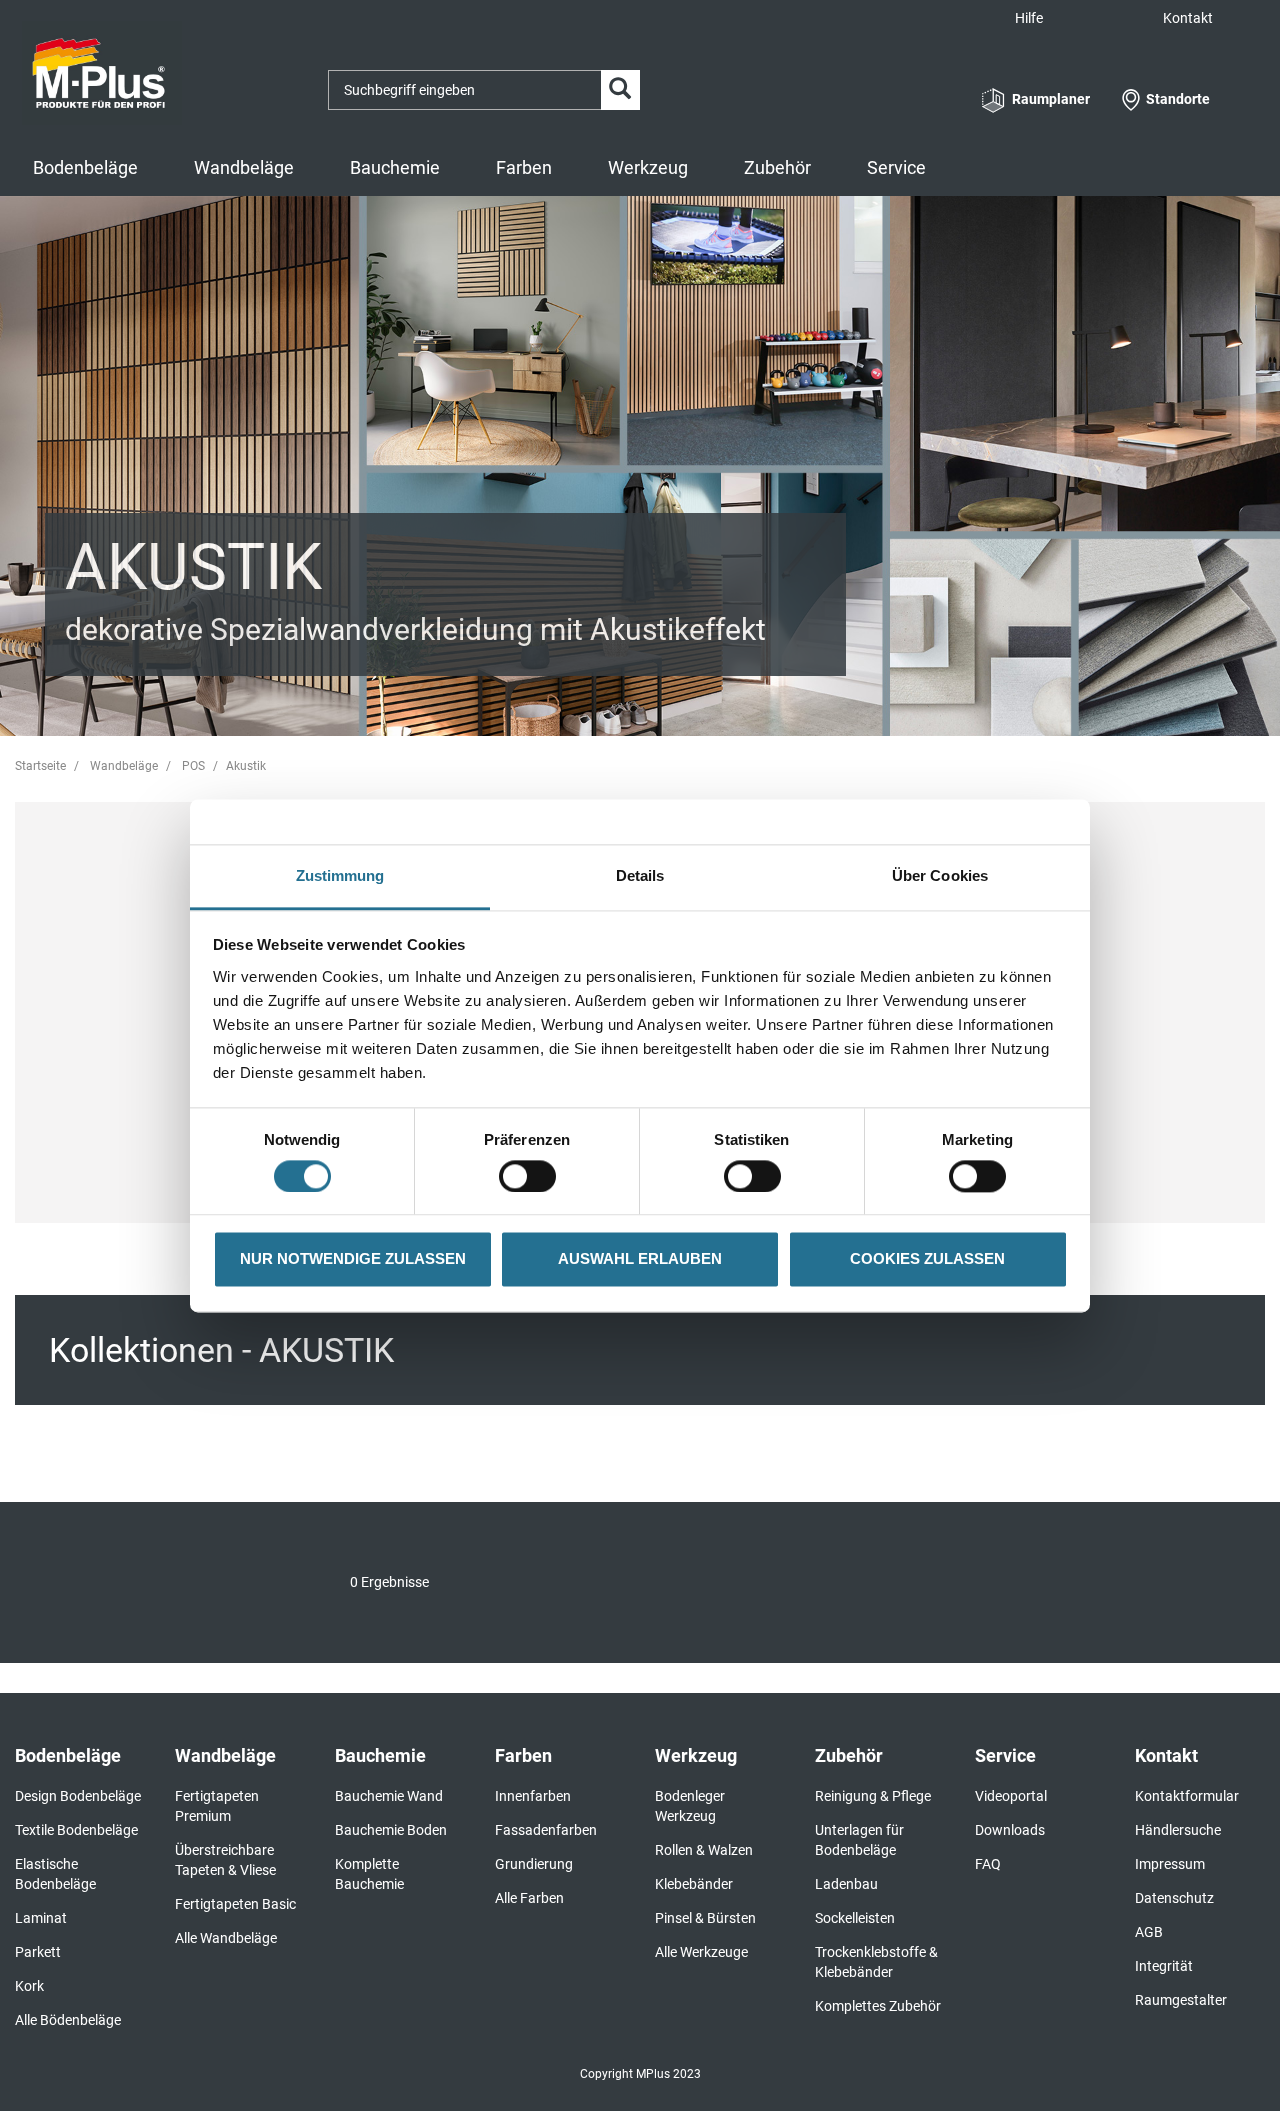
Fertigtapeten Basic (235, 1904)
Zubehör (777, 167)
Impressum (1170, 1864)
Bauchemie (395, 167)
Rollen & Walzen (704, 1850)
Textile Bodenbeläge (76, 1830)
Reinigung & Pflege (873, 1796)
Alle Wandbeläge (226, 1938)
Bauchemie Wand (389, 1796)
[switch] (532, 1176)
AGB (1149, 1932)
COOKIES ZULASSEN (927, 1259)
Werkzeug (648, 167)
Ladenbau (846, 1884)
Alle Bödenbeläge (68, 2020)
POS (193, 766)
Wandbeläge (244, 167)
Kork (29, 1986)
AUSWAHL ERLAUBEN (640, 1259)
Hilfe (1029, 18)
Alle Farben (529, 1898)
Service (896, 167)
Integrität (1164, 1966)
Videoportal (1011, 1796)
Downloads (1010, 1830)
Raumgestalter (1181, 2000)
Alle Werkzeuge (701, 1952)
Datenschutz (1174, 1898)
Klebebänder (694, 1884)
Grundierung (534, 1864)
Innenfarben (533, 1796)
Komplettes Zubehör (878, 2006)
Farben (524, 167)
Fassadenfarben (546, 1830)
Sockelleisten (855, 1918)
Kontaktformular (1187, 1796)
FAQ (988, 1864)
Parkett (38, 1952)
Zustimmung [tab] (340, 875)
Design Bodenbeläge (78, 1796)
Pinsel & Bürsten (705, 1918)
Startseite (40, 766)
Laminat (41, 1918)
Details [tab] (640, 875)
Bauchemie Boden (391, 1830)
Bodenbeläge (85, 167)
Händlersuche (1178, 1830)
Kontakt (1188, 18)
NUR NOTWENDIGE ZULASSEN (353, 1259)
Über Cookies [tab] (940, 875)
